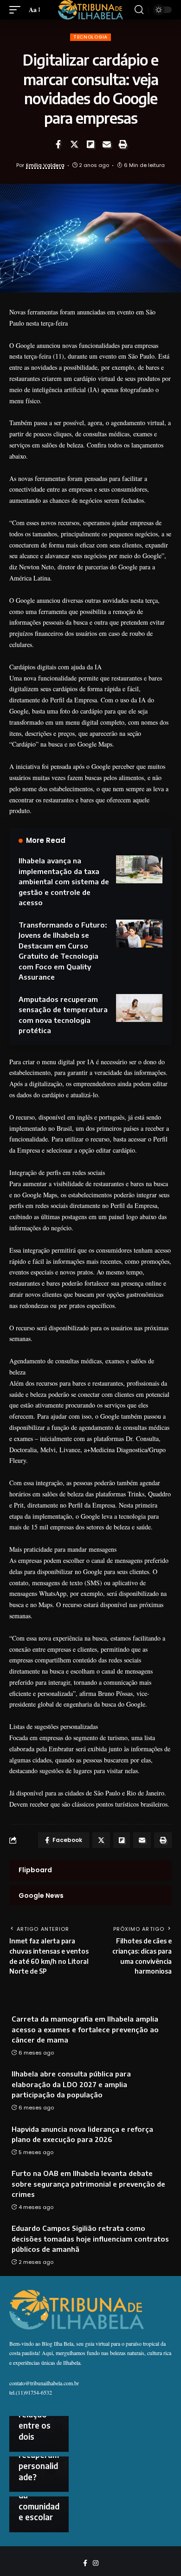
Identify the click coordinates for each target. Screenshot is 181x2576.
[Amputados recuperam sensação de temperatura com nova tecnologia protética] (139, 1008)
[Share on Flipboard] (90, 144)
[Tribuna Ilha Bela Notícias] (90, 10)
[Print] (123, 144)
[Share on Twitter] (74, 144)
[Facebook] (85, 2563)
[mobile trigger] (17, 10)
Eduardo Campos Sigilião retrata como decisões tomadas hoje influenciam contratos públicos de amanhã (90, 2239)
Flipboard (35, 1870)
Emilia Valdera (45, 165)
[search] (139, 10)
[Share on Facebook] (58, 144)
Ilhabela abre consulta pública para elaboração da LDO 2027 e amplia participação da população (71, 2084)
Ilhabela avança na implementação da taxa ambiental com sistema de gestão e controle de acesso (64, 881)
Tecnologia (90, 37)
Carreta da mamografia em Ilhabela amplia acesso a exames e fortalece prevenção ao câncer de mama (85, 2029)
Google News (41, 1895)
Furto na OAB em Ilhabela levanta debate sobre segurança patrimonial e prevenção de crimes (88, 2184)
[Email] (107, 144)
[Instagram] (96, 2563)
